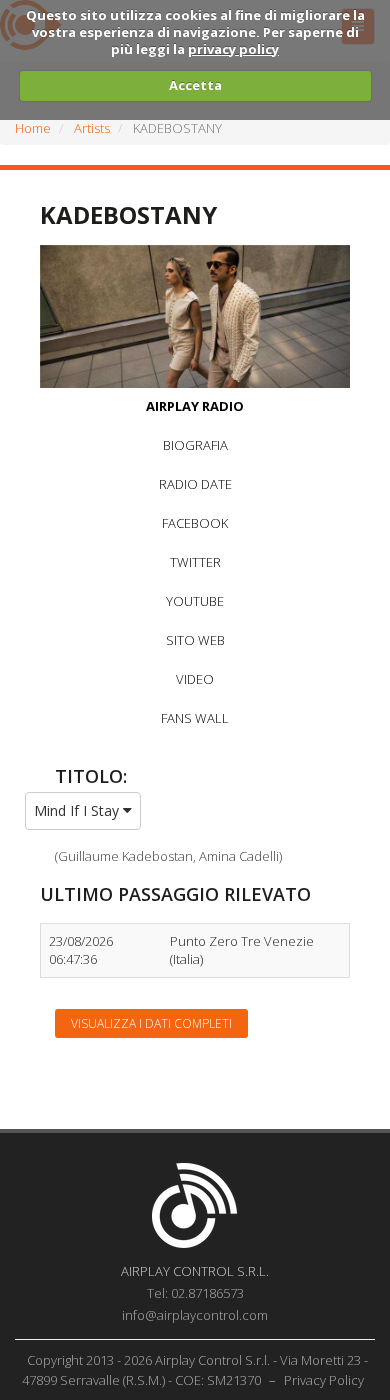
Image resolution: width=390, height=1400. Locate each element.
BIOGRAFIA (195, 445)
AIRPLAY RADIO (195, 406)
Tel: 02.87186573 (195, 1293)
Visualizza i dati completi (151, 1023)
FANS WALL (195, 718)
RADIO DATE (195, 484)
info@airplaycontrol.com (195, 1315)
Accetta (195, 85)
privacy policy (233, 49)
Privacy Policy (324, 1380)
